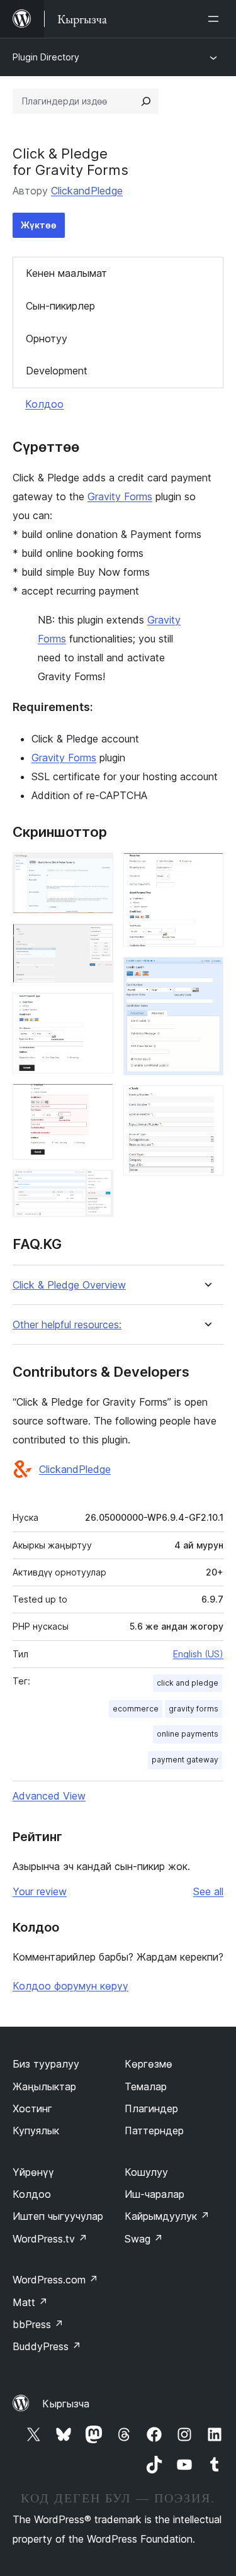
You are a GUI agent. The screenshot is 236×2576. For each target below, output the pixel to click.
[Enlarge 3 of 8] (96, 1010)
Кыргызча (66, 2404)
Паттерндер (154, 2131)
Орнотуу (47, 339)
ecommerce (136, 1709)
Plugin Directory (46, 57)
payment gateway (185, 1760)
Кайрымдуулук (167, 2216)
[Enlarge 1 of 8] (96, 870)
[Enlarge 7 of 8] (206, 974)
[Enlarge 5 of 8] (96, 1187)
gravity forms (194, 1709)
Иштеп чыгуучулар (58, 2216)
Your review (40, 1891)
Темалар (146, 2086)
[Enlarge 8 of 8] (206, 1102)
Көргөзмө (149, 2064)
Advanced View (49, 1796)
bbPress (38, 2324)
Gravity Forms (120, 496)
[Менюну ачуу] (216, 19)
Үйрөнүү (33, 2172)
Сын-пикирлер (60, 306)
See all (208, 1891)
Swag (144, 2239)
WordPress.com (55, 2280)
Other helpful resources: (67, 1325)
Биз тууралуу (46, 2064)
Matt (30, 2302)
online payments (188, 1734)
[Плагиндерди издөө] (146, 101)
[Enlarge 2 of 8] (96, 941)
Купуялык (36, 2131)
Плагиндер (151, 2108)
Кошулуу (146, 2172)
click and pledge (188, 1683)
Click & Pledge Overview (69, 1285)
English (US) (198, 1654)
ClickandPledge (87, 191)
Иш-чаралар (155, 2194)
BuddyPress (47, 2346)
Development (57, 371)
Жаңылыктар (44, 2086)
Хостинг (32, 2108)
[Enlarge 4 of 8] (96, 1100)
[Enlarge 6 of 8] (206, 870)
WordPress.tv (50, 2239)
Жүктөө (39, 225)
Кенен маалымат (66, 273)
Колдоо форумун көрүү (70, 1986)
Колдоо (44, 404)
